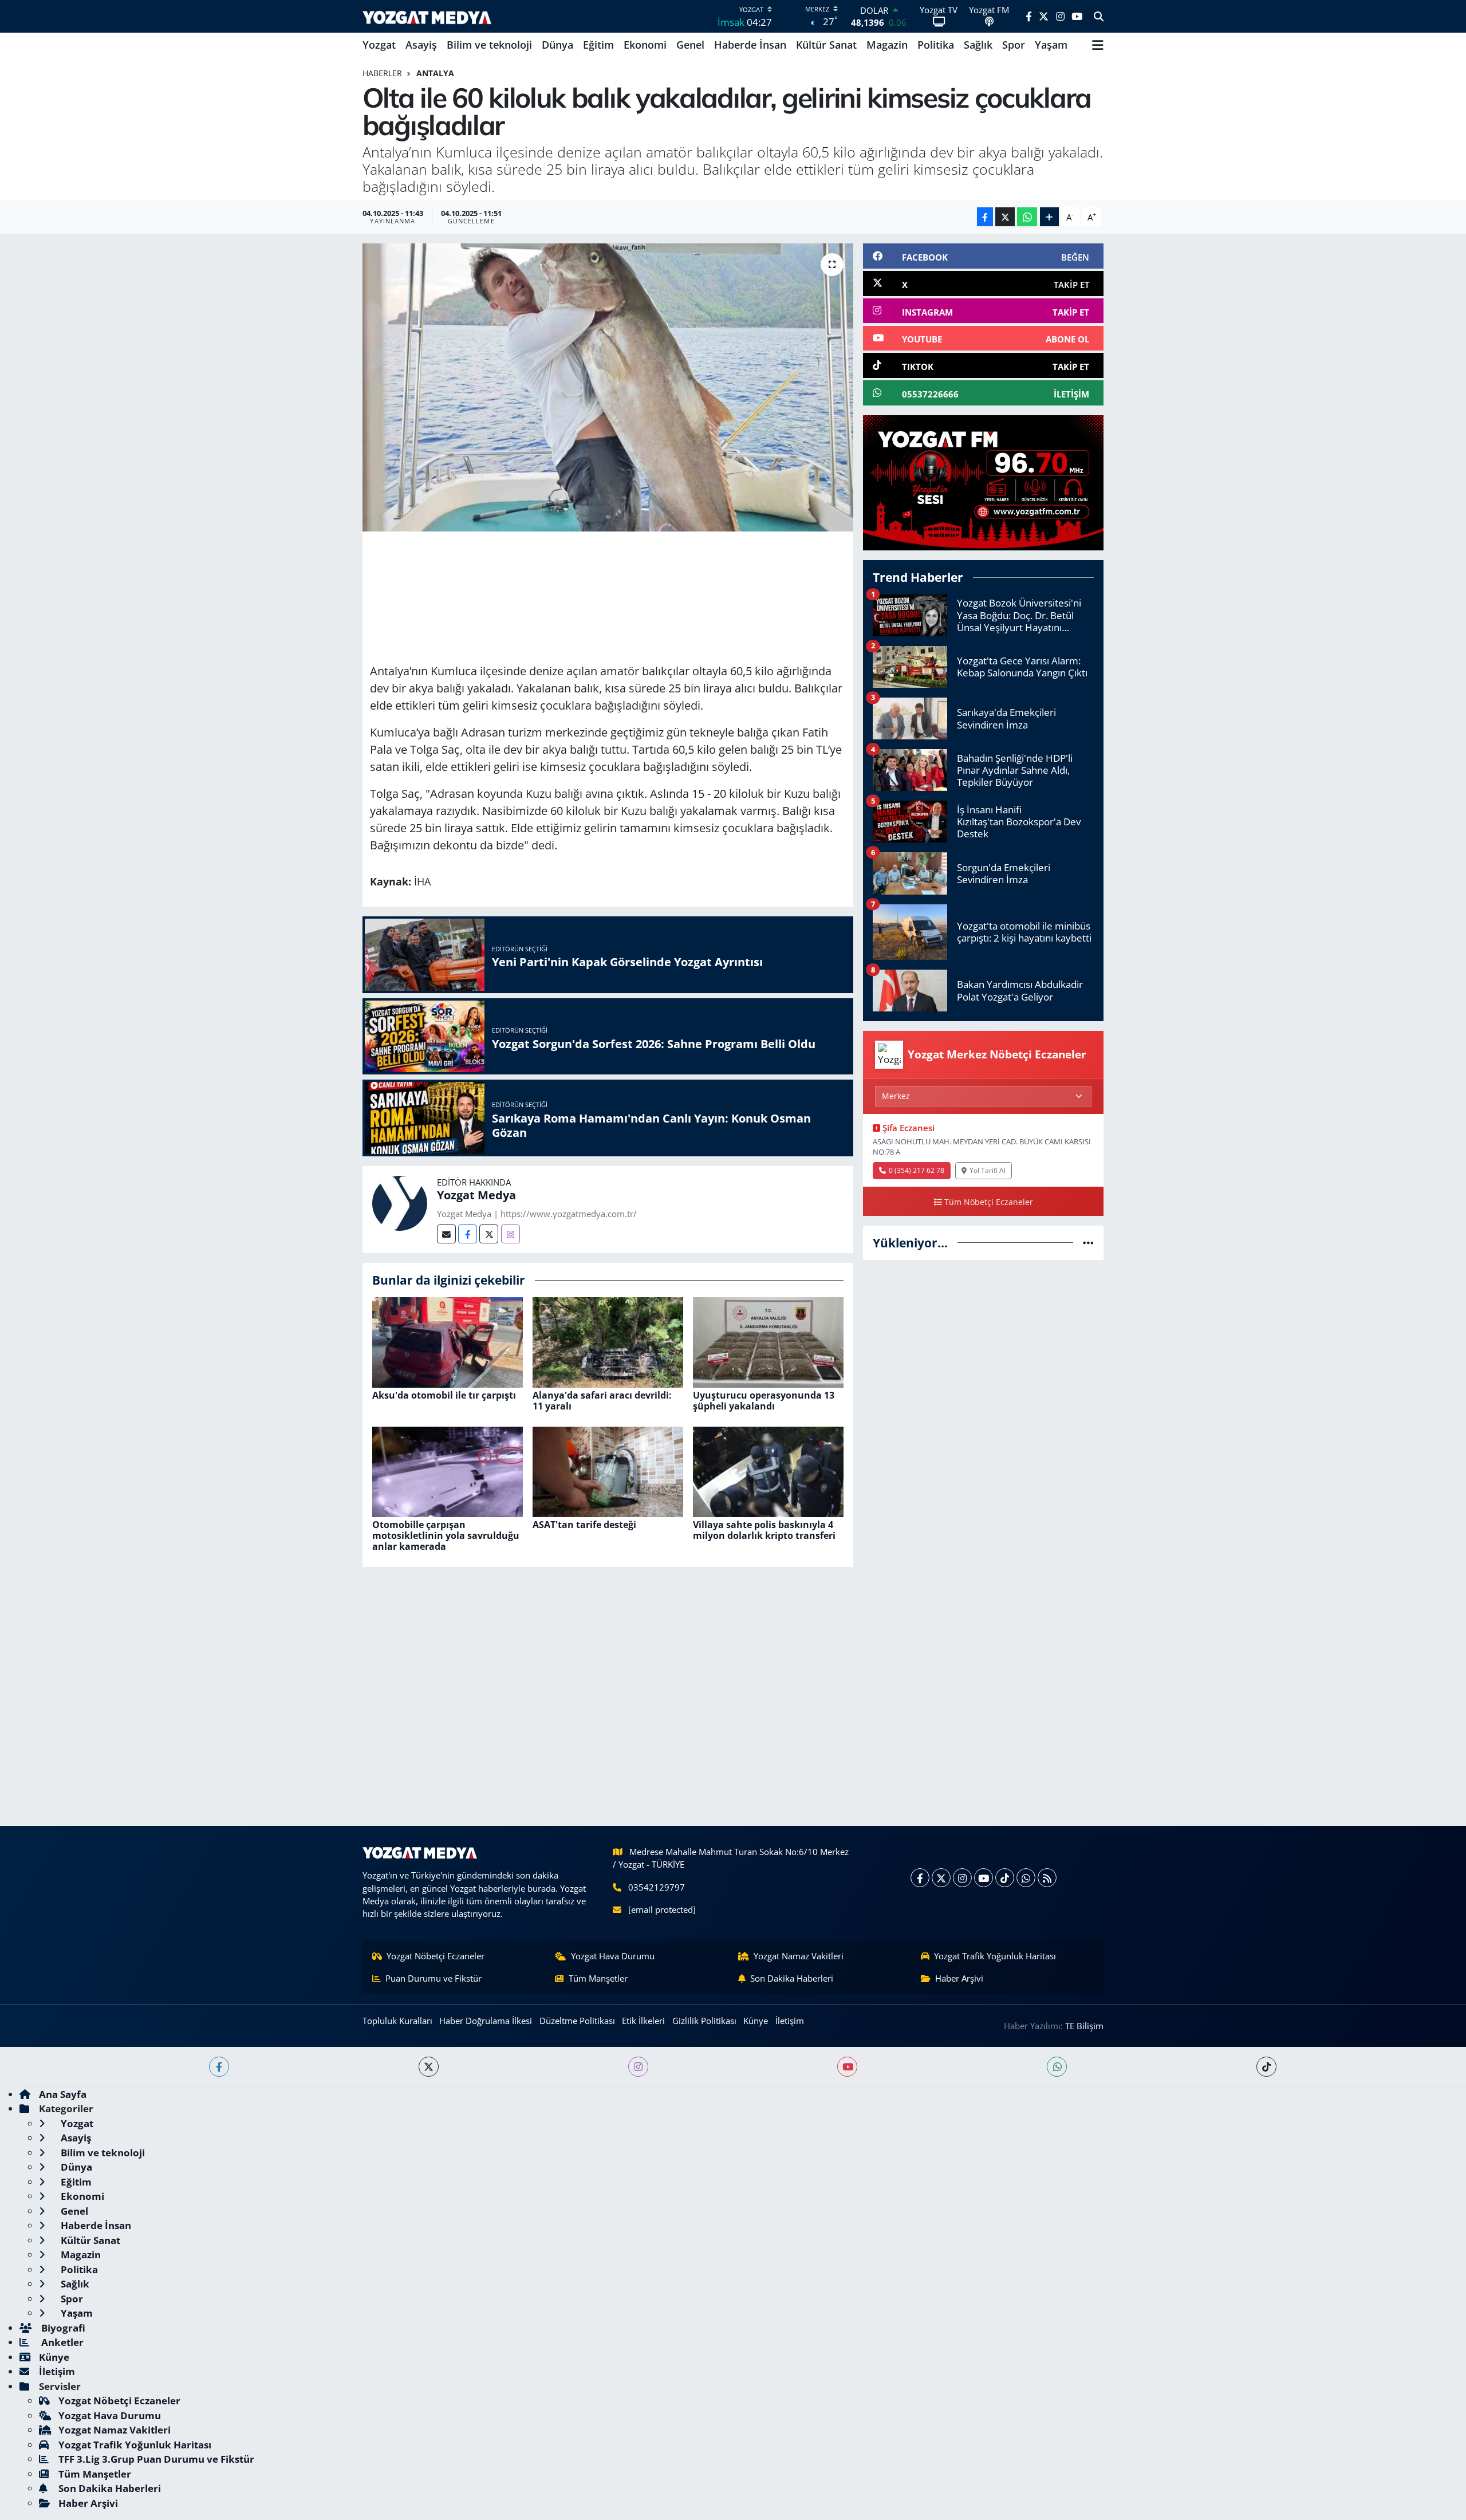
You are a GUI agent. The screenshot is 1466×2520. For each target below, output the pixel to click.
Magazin (887, 45)
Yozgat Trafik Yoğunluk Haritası (995, 1956)
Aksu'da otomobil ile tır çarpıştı (444, 1395)
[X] (941, 1878)
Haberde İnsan (750, 45)
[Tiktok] (1005, 1878)
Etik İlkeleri (643, 2021)
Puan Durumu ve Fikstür (434, 1978)
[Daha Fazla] (1049, 217)
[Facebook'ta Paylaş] (985, 217)
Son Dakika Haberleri (792, 1978)
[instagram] (638, 2067)
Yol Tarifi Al (988, 1170)
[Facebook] (468, 1234)
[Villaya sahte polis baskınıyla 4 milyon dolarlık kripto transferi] (768, 1470)
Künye (756, 2021)
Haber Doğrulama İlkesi (486, 2021)
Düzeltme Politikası (577, 2021)
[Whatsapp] (1026, 1878)
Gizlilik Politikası (704, 2021)
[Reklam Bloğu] (983, 482)
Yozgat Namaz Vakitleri (799, 1956)
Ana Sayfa (63, 2094)
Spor (1014, 45)
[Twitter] (489, 1234)
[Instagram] (511, 1234)
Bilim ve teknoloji (489, 45)
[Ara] (1099, 17)
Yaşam (1051, 45)
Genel (690, 45)
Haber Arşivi (959, 1978)
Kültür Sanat (826, 45)
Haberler (382, 73)
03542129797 (657, 1887)
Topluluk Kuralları (397, 2021)
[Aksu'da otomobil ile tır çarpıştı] (448, 1341)
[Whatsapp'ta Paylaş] (1027, 217)
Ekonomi (645, 45)
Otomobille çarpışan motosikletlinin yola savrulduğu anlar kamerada (446, 1535)
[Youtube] (984, 1878)
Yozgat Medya (476, 1195)
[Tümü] (1088, 1243)
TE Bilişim (1084, 2026)
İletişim (790, 2021)
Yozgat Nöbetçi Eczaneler (436, 1956)
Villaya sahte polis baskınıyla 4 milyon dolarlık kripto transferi (764, 1530)
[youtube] (847, 2067)
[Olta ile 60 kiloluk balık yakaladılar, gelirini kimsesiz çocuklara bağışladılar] (608, 387)
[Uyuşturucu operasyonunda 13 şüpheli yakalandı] (768, 1341)
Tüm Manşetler (598, 1978)
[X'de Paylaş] (1005, 217)
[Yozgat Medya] (400, 1202)
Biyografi (62, 2328)
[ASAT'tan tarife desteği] (608, 1470)
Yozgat (379, 45)
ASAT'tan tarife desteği (584, 1525)
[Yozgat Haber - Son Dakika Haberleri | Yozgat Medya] (427, 16)
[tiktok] (1266, 2067)
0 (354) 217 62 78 (917, 1170)
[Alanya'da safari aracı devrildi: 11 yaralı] (608, 1341)
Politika (936, 45)
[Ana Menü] (1098, 45)
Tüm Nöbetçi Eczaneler (989, 1202)
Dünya (557, 45)
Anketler (61, 2342)
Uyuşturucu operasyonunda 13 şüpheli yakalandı (764, 1401)
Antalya (435, 73)
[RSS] (1047, 1878)
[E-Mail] (446, 1234)
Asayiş (421, 45)
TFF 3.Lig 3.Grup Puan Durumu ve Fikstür (156, 2459)
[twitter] (429, 2067)
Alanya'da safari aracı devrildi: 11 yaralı (602, 1401)
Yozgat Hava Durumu (613, 1956)
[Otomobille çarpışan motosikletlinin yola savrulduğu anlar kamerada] (448, 1470)
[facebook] (219, 2067)
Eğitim (598, 45)
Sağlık (978, 45)
